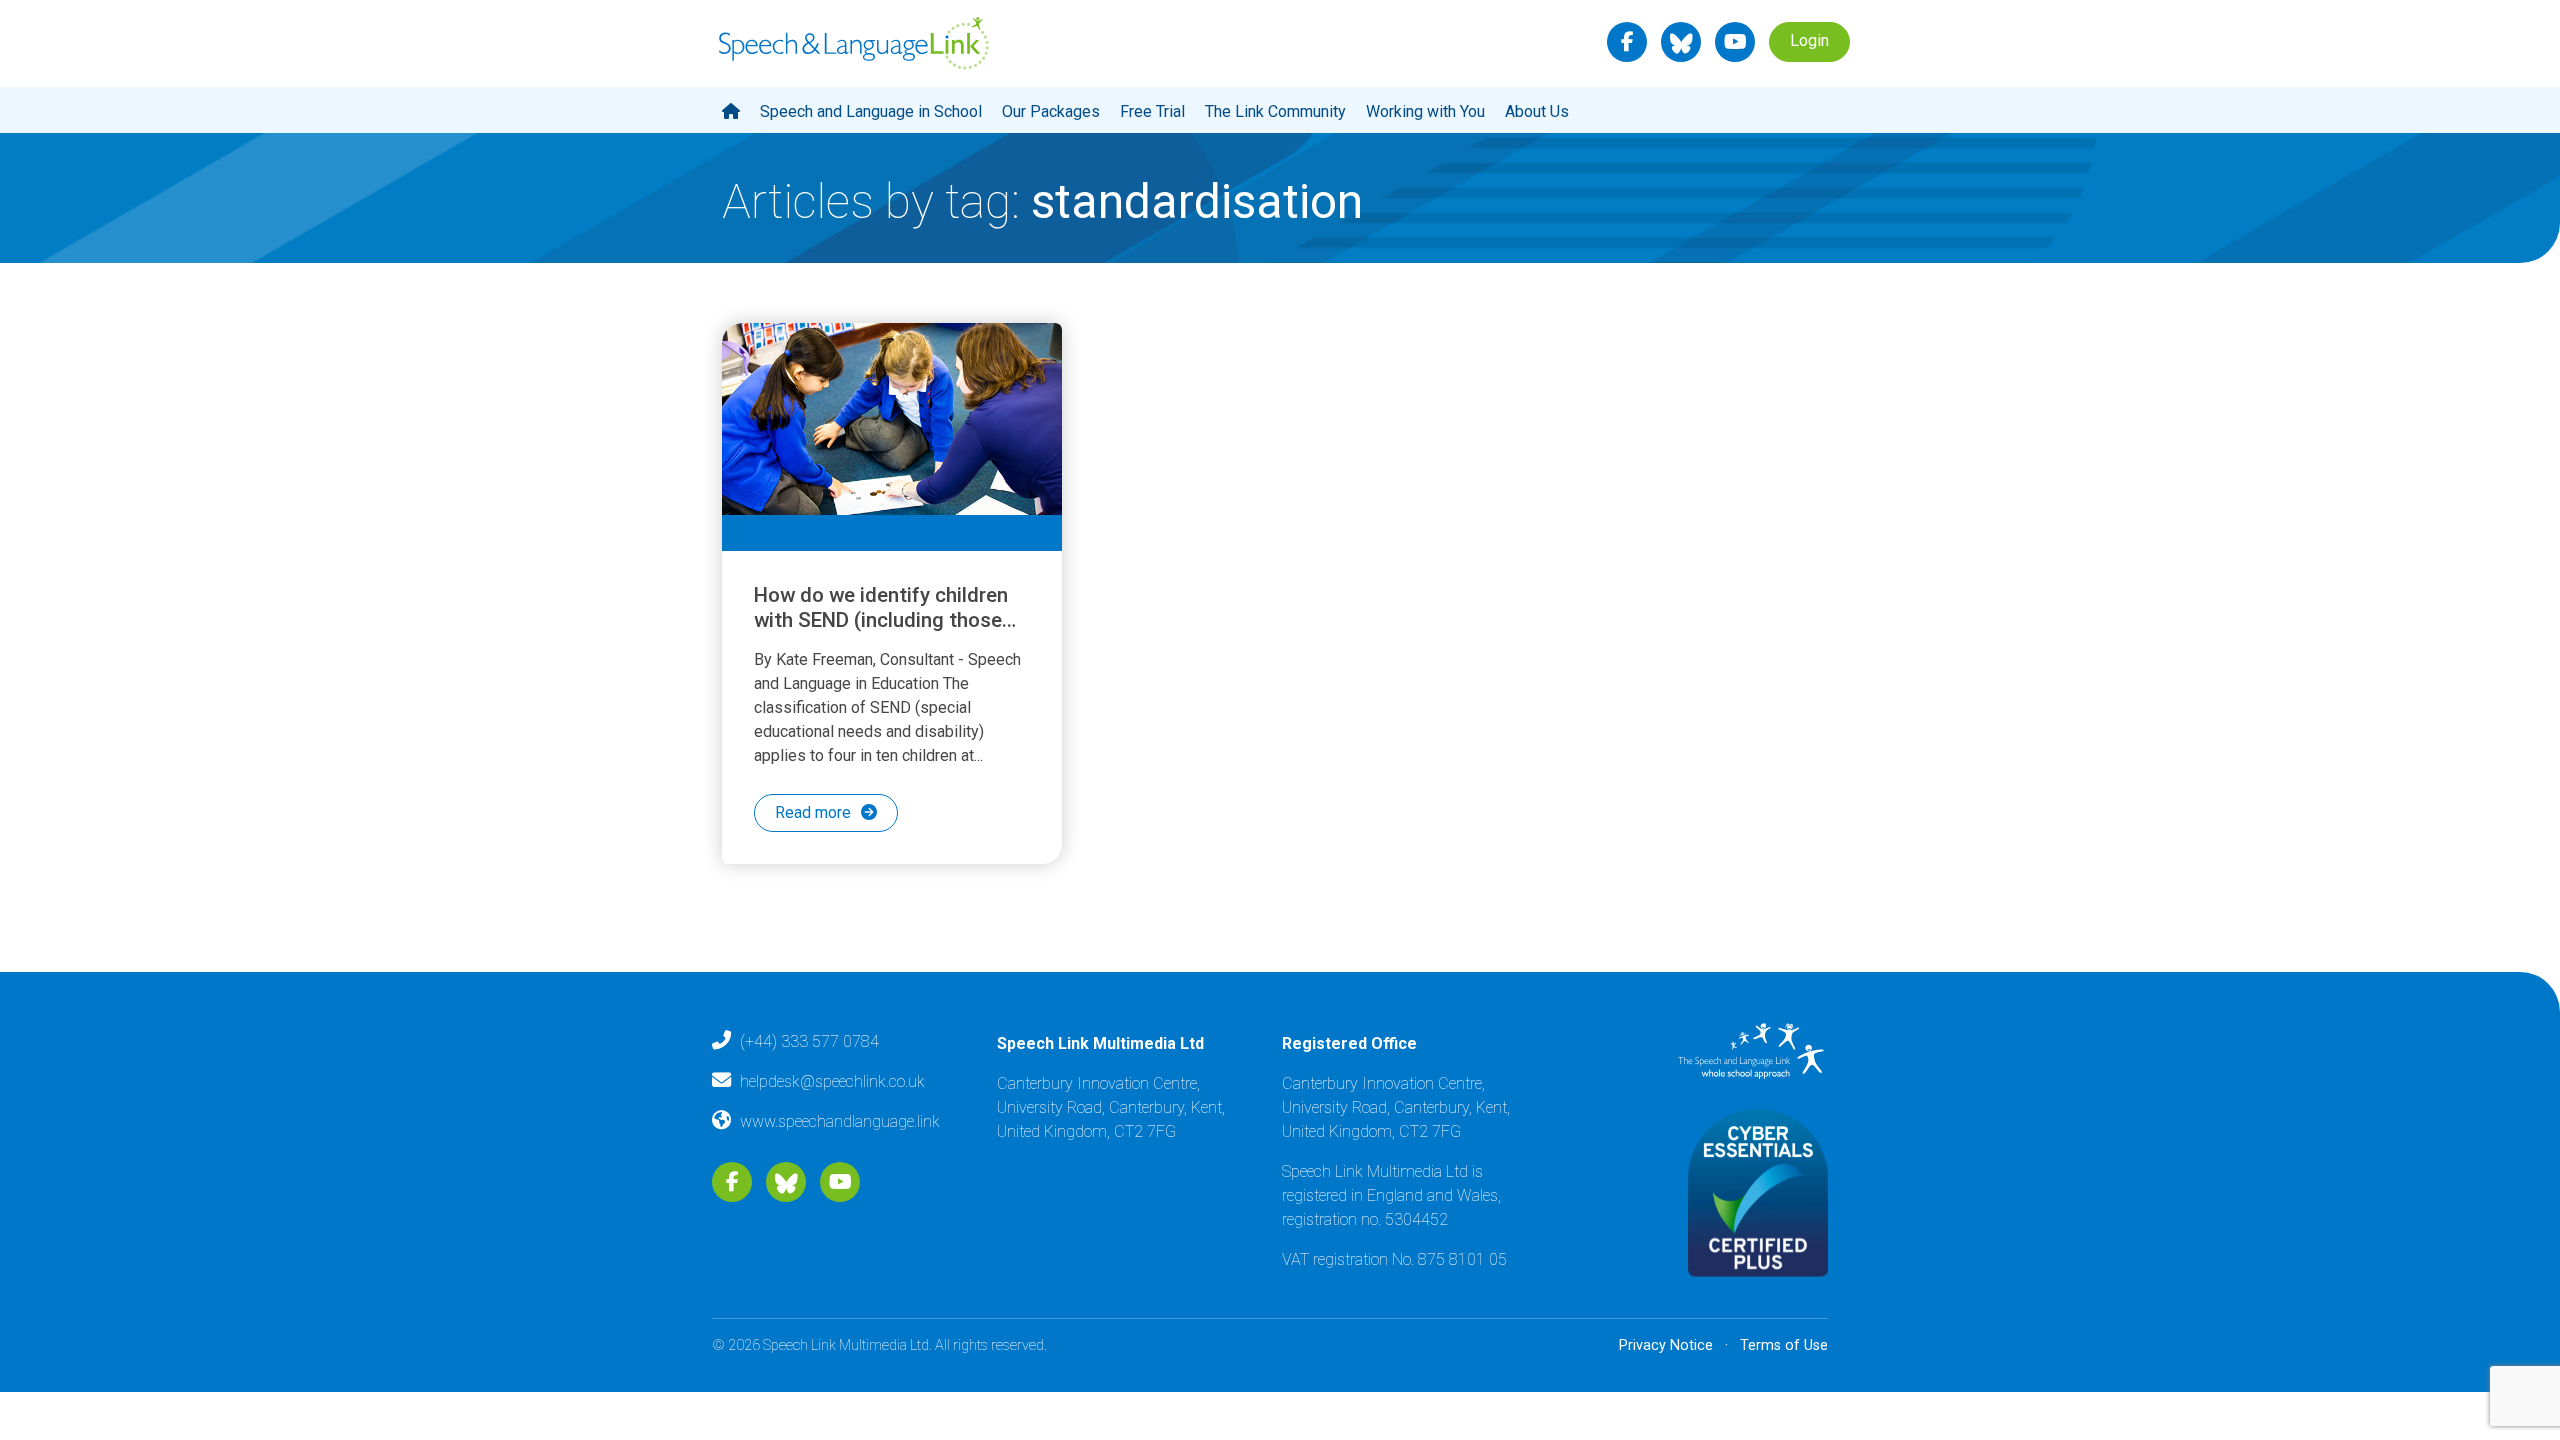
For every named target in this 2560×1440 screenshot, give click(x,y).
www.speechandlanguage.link (840, 1121)
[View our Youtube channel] (1735, 42)
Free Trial (1152, 111)
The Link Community (1275, 111)
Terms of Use (1784, 1345)
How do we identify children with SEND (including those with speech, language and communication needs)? (881, 632)
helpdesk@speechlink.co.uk (832, 1081)
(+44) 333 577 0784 (809, 1041)
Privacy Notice (1666, 1345)
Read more (813, 812)
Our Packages (1051, 111)
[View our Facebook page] (1627, 42)
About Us (1537, 111)
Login (1809, 40)
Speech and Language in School (871, 111)
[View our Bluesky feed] (1681, 42)
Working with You (1425, 111)
